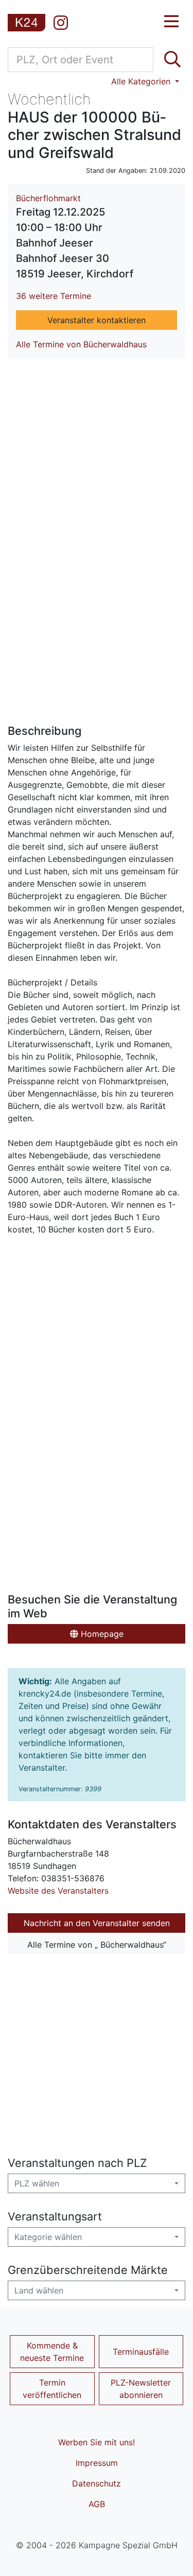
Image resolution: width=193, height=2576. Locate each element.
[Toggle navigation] (171, 22)
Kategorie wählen (48, 2237)
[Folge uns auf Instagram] (61, 23)
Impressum (97, 2463)
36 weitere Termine (54, 296)
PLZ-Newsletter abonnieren (141, 2389)
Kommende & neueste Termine (52, 2352)
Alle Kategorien (142, 81)
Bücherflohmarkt (48, 198)
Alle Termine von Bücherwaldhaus (81, 344)
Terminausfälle (141, 2352)
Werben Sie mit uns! (97, 2442)
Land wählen (39, 2290)
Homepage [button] (101, 1634)
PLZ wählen (37, 2183)
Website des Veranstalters (58, 1891)
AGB (97, 2504)
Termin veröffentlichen (52, 2389)
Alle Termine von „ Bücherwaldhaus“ (97, 1945)
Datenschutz (97, 2483)
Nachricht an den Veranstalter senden (97, 1923)
